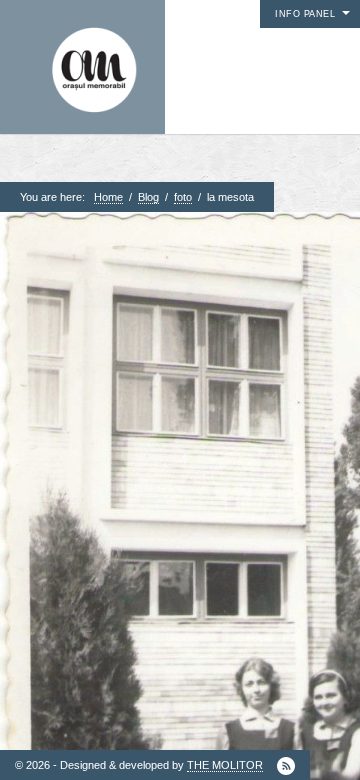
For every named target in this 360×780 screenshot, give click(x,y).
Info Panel (305, 14)
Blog (148, 197)
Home (108, 197)
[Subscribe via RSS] (286, 766)
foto (183, 197)
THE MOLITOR (225, 765)
